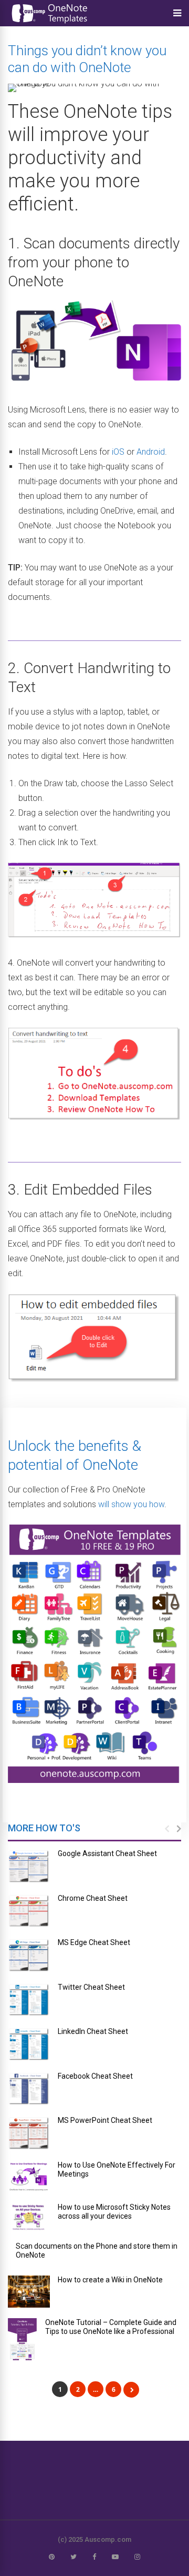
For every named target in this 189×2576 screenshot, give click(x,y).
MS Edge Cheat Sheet (94, 1942)
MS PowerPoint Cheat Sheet (105, 2120)
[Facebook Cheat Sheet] (29, 2089)
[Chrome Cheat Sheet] (29, 1911)
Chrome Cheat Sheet (93, 1898)
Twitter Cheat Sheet (91, 1987)
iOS (118, 452)
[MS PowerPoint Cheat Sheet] (29, 2133)
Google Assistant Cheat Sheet (107, 1853)
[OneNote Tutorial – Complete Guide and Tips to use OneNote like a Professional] (23, 2339)
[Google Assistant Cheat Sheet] (29, 1866)
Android (151, 452)
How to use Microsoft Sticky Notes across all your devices (114, 2212)
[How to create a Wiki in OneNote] (29, 2292)
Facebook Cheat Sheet (95, 2076)
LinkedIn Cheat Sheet (93, 2031)
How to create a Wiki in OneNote (110, 2280)
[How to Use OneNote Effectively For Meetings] (29, 2177)
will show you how (131, 1504)
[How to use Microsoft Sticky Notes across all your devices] (29, 2217)
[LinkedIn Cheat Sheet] (29, 2044)
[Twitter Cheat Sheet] (29, 2000)
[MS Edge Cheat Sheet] (29, 1955)
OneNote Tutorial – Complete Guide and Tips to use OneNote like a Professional (111, 2327)
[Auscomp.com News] (50, 24)
